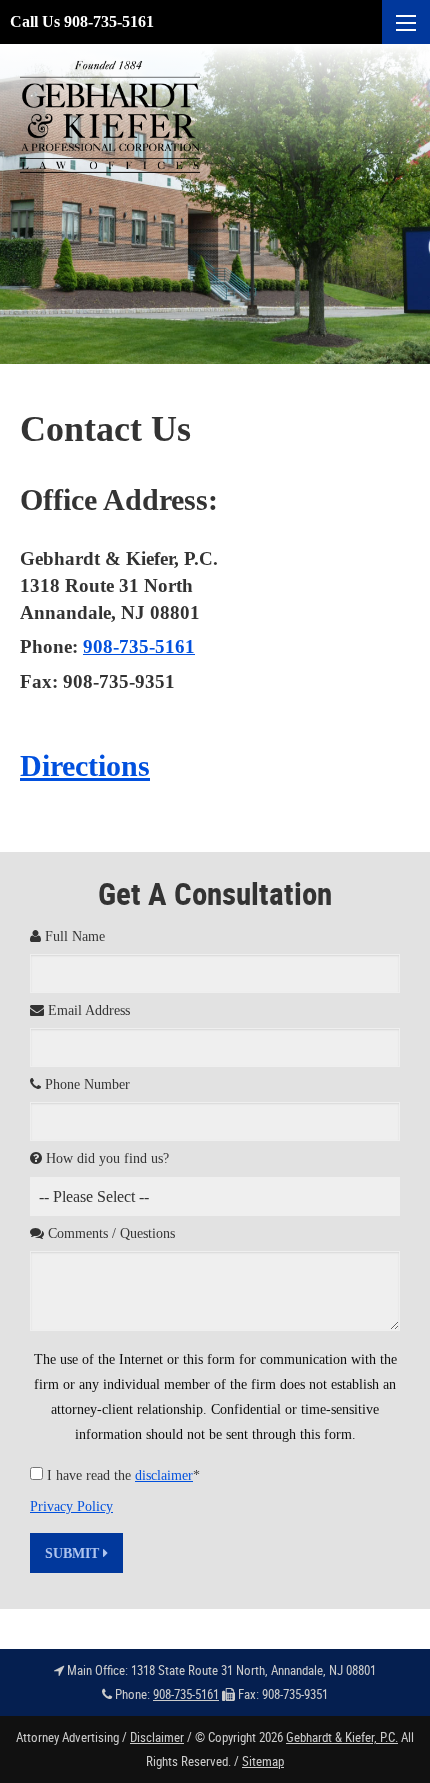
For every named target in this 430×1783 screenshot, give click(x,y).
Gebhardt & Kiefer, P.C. (342, 1737)
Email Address (87, 1010)
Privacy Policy (71, 1506)
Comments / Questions (109, 1233)
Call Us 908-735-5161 (82, 21)
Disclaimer (157, 1737)
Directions (85, 765)
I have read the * (123, 1475)
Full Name (73, 936)
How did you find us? (105, 1158)
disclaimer (164, 1475)
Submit (74, 1553)
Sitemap (263, 1761)
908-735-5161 (139, 646)
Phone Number (85, 1084)
